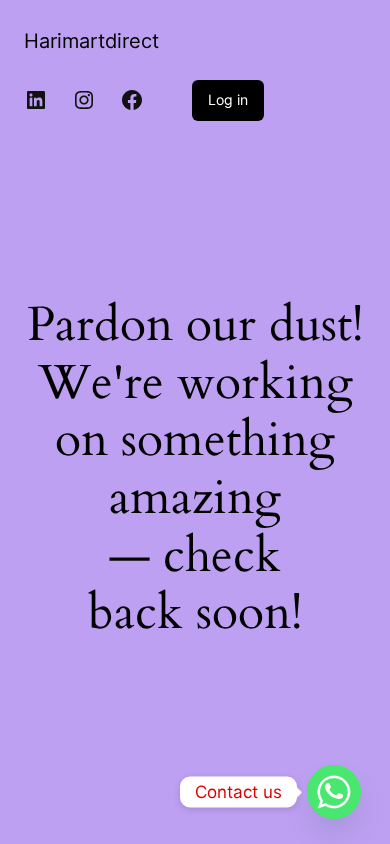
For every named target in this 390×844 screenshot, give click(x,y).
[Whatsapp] (334, 792)
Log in (228, 99)
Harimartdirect (91, 41)
